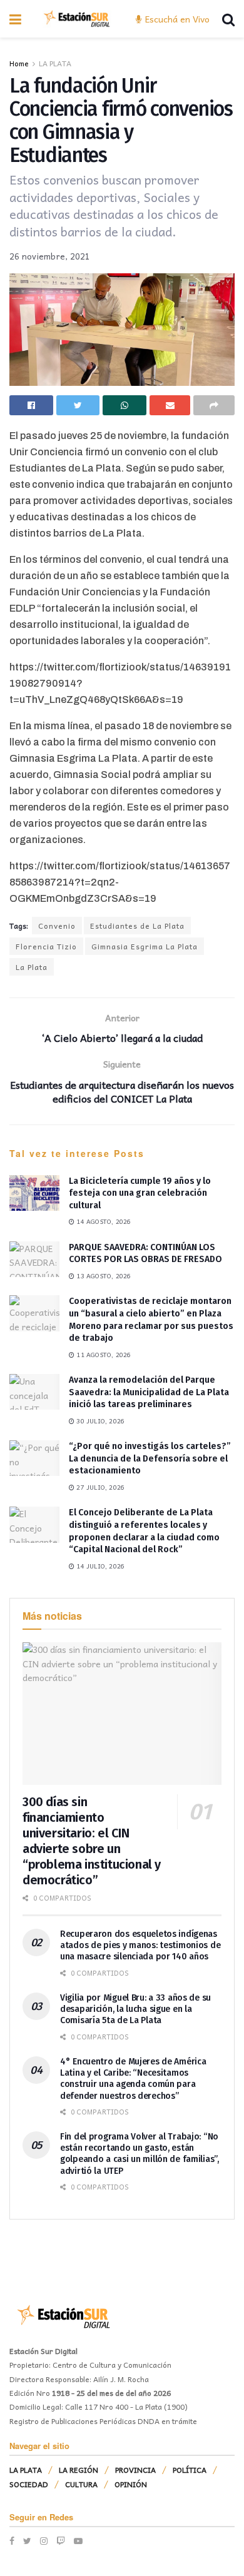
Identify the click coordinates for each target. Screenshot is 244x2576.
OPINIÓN (131, 2484)
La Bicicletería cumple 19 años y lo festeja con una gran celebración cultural (140, 1193)
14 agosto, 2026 (103, 1221)
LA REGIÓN (79, 2470)
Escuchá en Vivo (176, 19)
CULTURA (81, 2484)
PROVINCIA (135, 2470)
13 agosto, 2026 (103, 1276)
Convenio (57, 926)
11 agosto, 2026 (103, 1355)
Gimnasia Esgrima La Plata (145, 946)
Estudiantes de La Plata (137, 926)
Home (19, 63)
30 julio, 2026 (99, 1421)
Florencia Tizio (46, 946)
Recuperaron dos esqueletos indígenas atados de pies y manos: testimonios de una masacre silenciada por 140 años (140, 1945)
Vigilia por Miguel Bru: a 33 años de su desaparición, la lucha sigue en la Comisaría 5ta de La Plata (135, 2009)
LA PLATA (55, 63)
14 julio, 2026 (99, 1566)
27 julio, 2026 (99, 1487)
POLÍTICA (190, 2470)
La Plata (32, 967)
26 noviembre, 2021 (50, 256)
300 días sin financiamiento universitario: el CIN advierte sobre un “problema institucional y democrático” (92, 1841)
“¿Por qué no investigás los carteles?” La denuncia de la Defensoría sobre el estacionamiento (150, 1458)
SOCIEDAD (29, 2484)
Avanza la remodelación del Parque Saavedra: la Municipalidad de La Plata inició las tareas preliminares (149, 1392)
